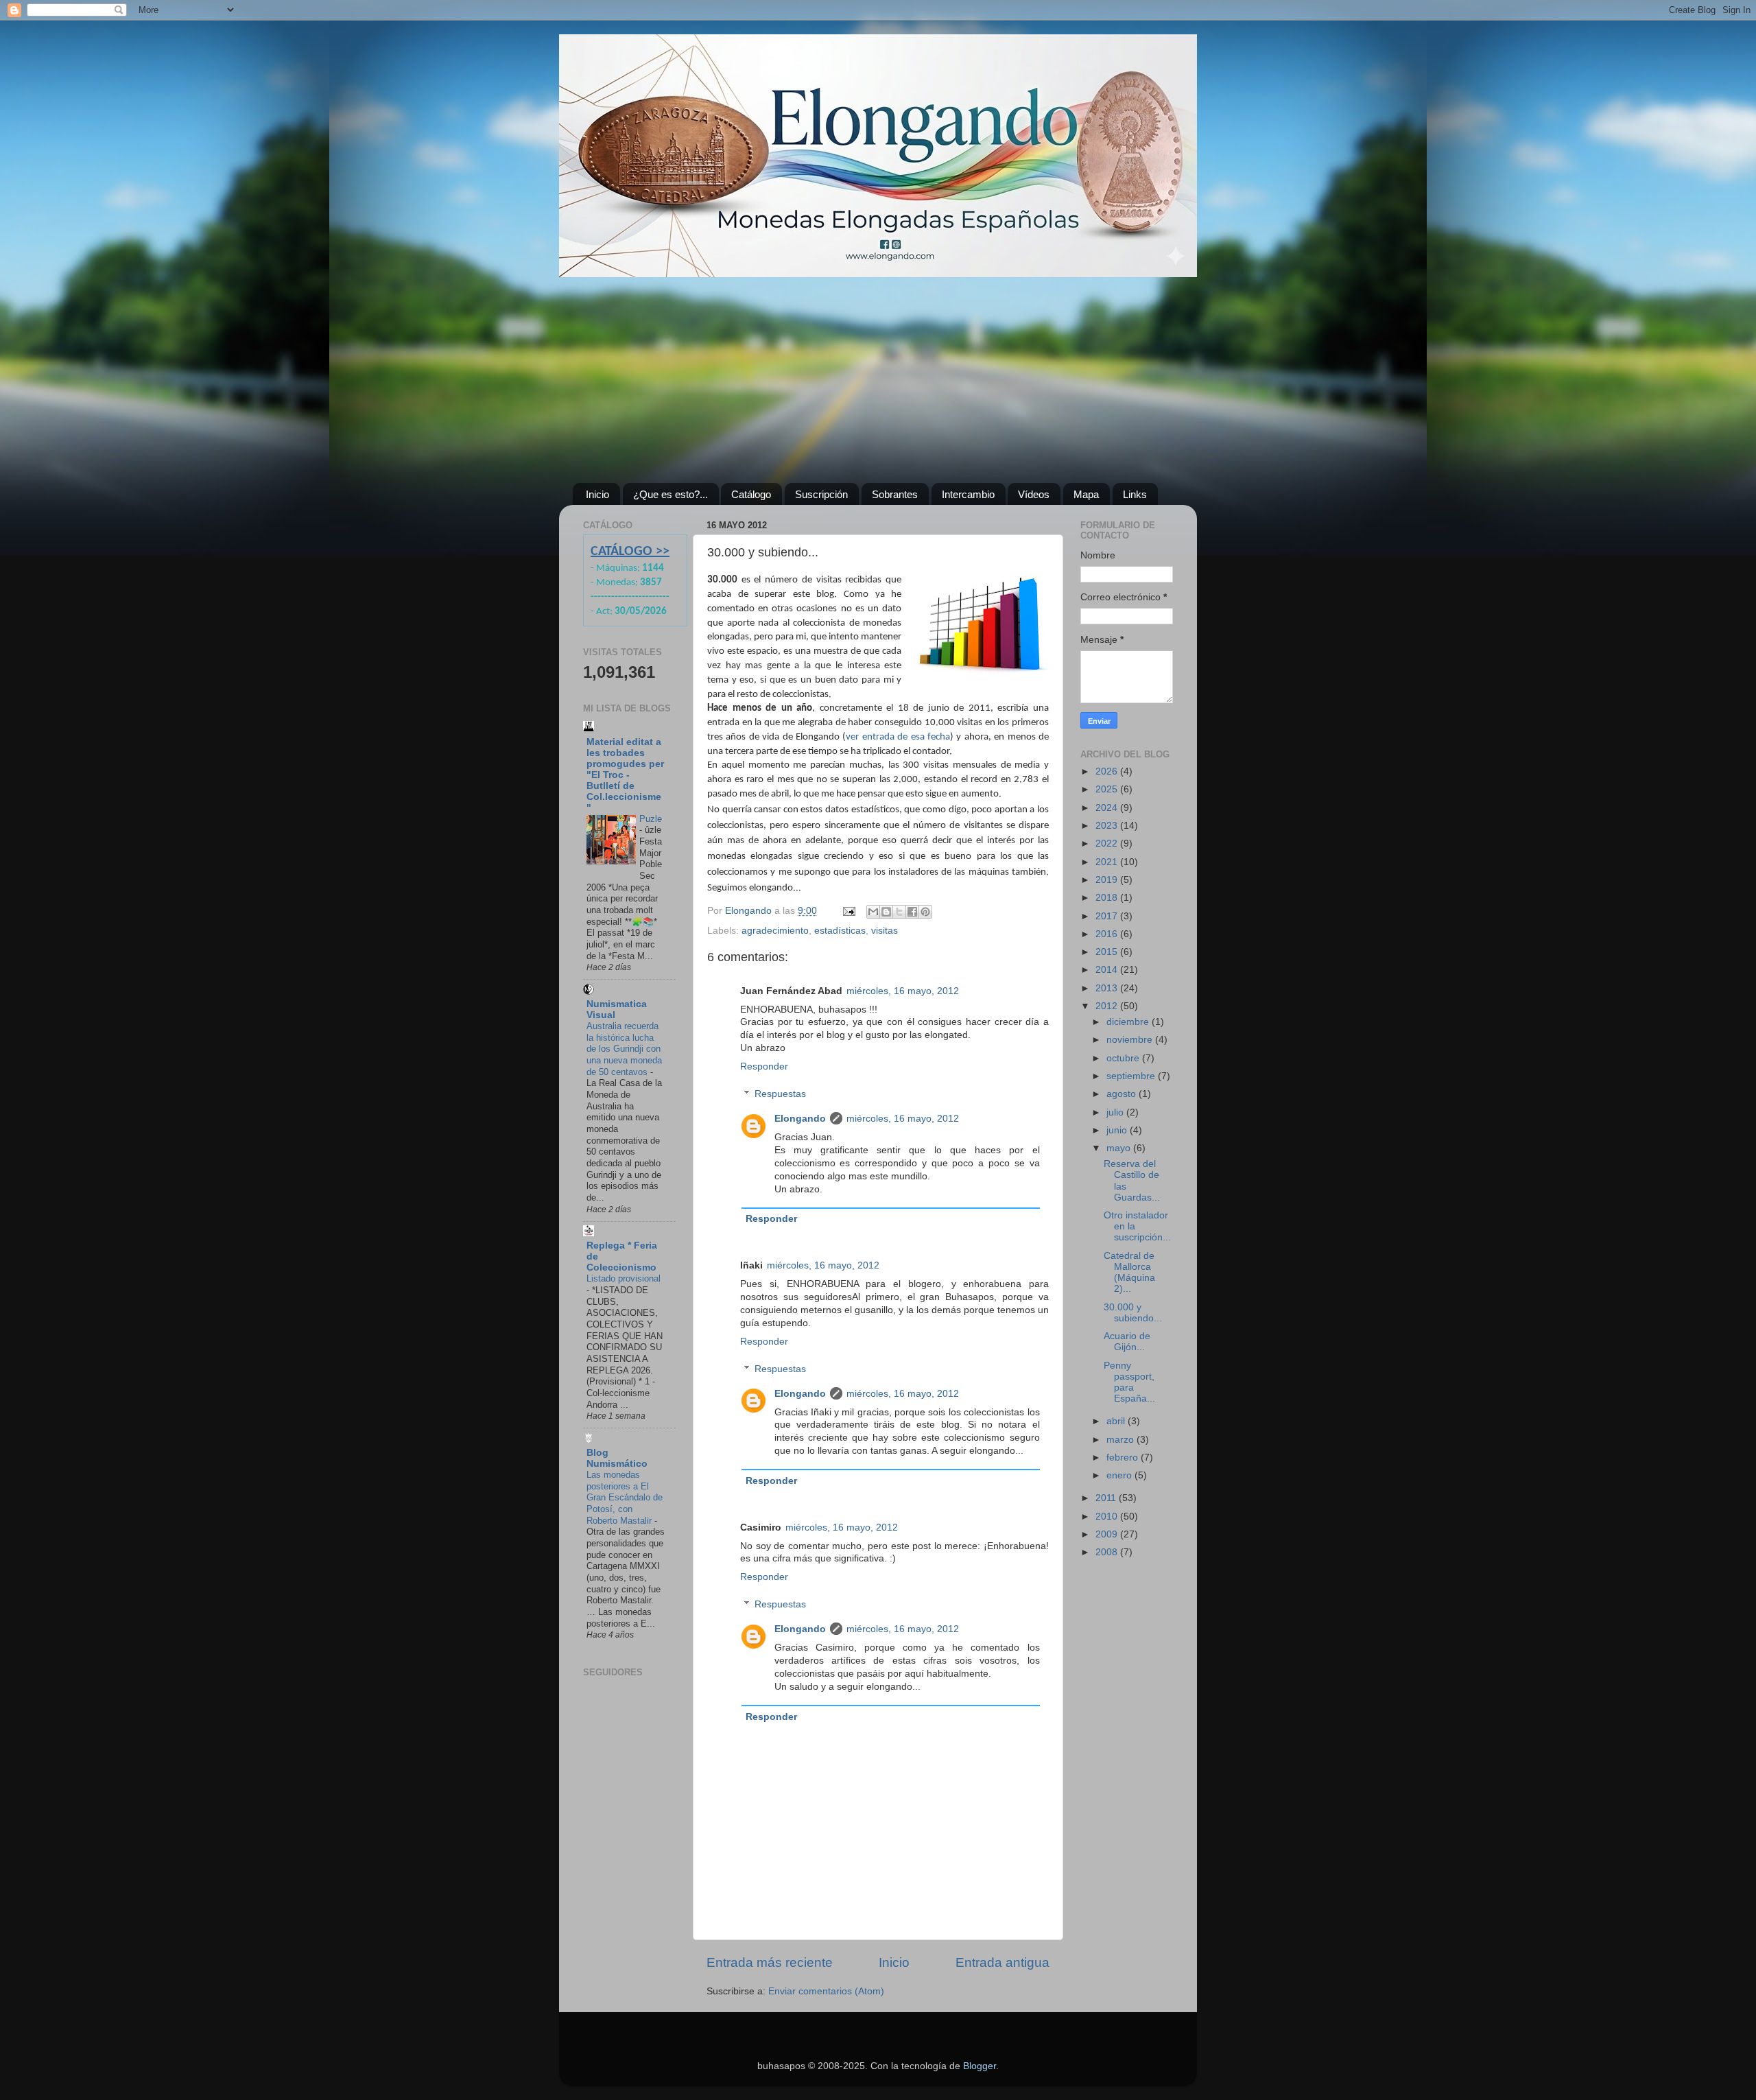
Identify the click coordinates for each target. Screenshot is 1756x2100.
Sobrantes (895, 494)
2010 (1108, 1517)
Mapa (1086, 494)
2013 (1108, 988)
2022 (1108, 843)
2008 (1108, 1552)
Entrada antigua (1002, 1962)
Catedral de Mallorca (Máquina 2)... (1129, 1273)
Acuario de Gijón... (1127, 1342)
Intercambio (968, 494)
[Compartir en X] (899, 912)
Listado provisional (624, 1278)
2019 (1108, 880)
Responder (764, 1066)
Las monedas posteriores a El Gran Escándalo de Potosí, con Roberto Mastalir (625, 1498)
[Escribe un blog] (886, 912)
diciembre (1129, 1022)
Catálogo (751, 494)
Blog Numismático (617, 1458)
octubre (1124, 1058)
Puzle (651, 819)
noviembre (1131, 1040)
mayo (1120, 1148)
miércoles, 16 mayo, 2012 (903, 991)
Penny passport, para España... (1129, 1382)
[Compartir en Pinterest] (925, 912)
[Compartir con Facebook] (912, 912)
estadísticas (840, 931)
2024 (1108, 808)
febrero (1124, 1458)
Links (1135, 494)
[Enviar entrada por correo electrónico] (848, 911)
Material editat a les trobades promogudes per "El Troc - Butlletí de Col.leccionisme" (625, 775)
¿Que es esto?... (671, 494)
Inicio (597, 494)
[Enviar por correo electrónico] (873, 912)
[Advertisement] (878, 380)
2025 (1108, 789)
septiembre (1132, 1076)
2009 (1108, 1534)
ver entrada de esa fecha (898, 737)
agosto (1123, 1094)
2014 (1108, 970)
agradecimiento (775, 931)
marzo (1122, 1440)
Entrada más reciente (770, 1962)
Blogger (980, 2066)
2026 (1108, 771)
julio (1116, 1112)
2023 (1108, 826)
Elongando (800, 1119)
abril (1117, 1421)
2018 (1108, 898)
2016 (1108, 934)
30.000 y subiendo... (1133, 1313)
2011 (1107, 1498)
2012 (1108, 1006)
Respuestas (780, 1094)
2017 (1108, 916)
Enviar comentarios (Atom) (826, 1991)
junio (1118, 1130)
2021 (1108, 862)
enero (1120, 1475)
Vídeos (1034, 494)
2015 (1108, 952)
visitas (885, 931)
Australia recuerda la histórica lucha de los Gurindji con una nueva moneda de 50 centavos (624, 1049)
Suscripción (821, 494)
